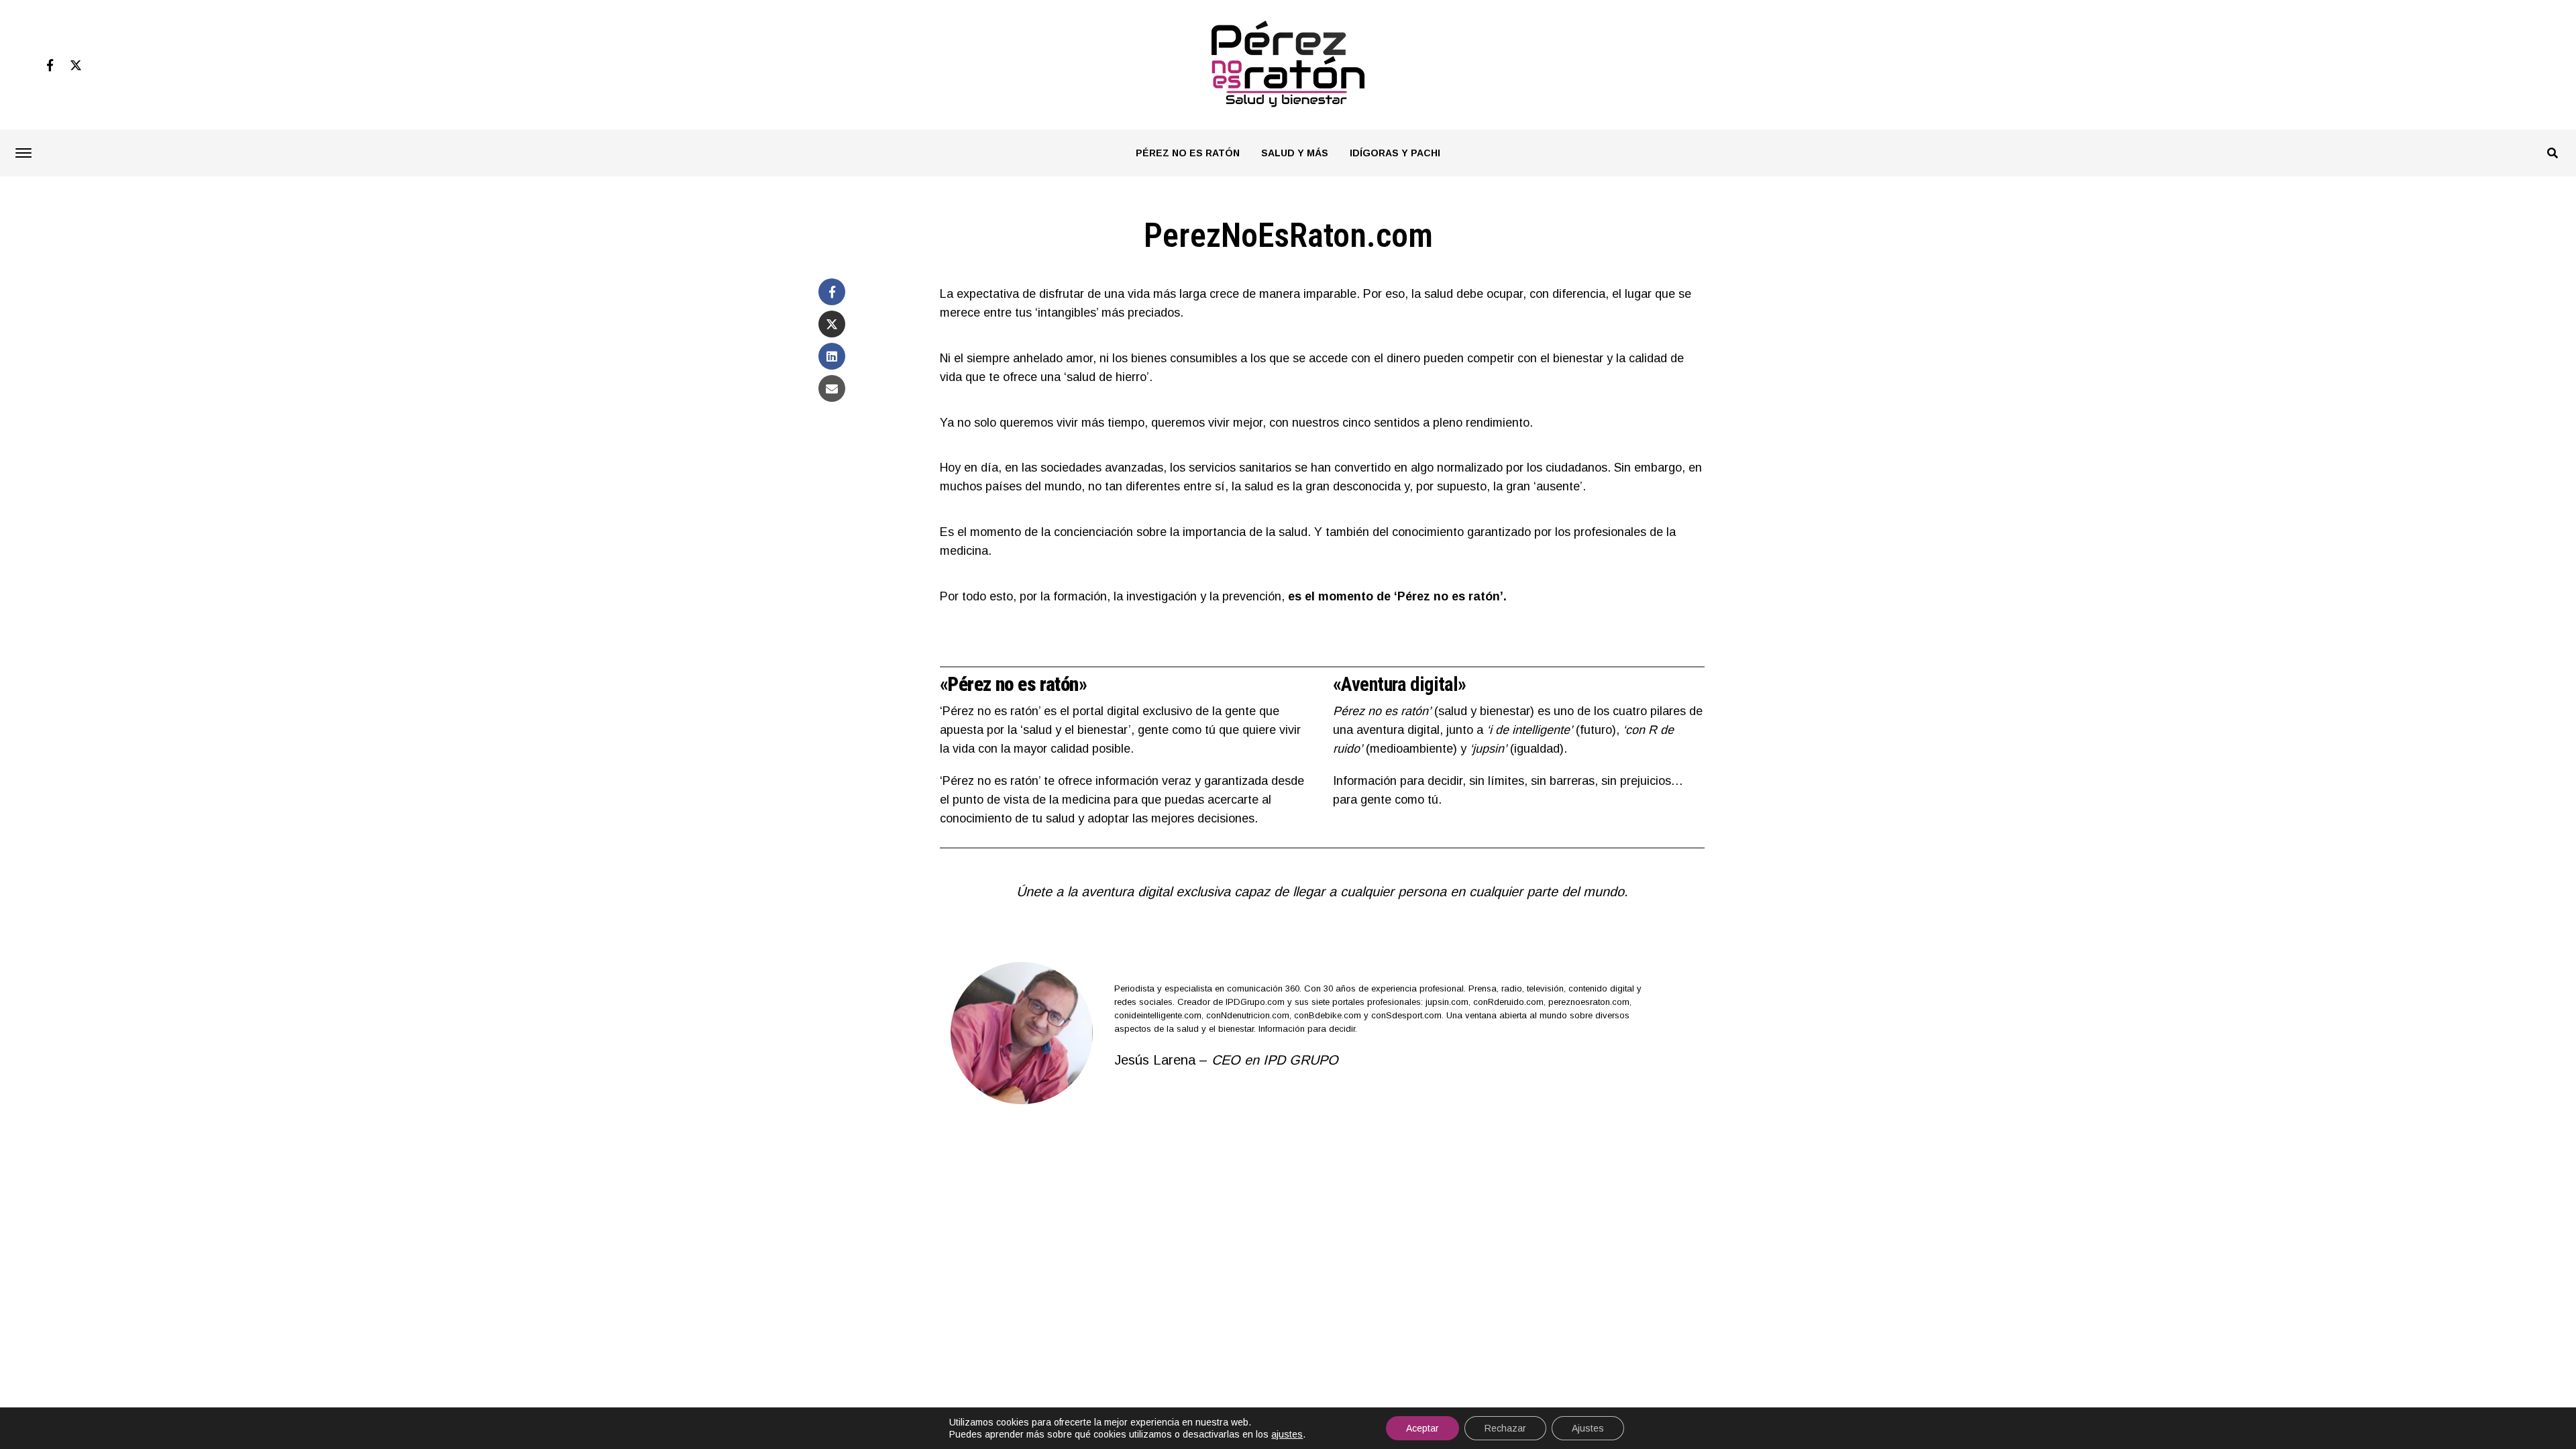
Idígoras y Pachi (1395, 153)
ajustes (1287, 1434)
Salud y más (1295, 153)
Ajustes (1588, 1428)
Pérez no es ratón (1188, 153)
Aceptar (1423, 1428)
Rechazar (1505, 1428)
